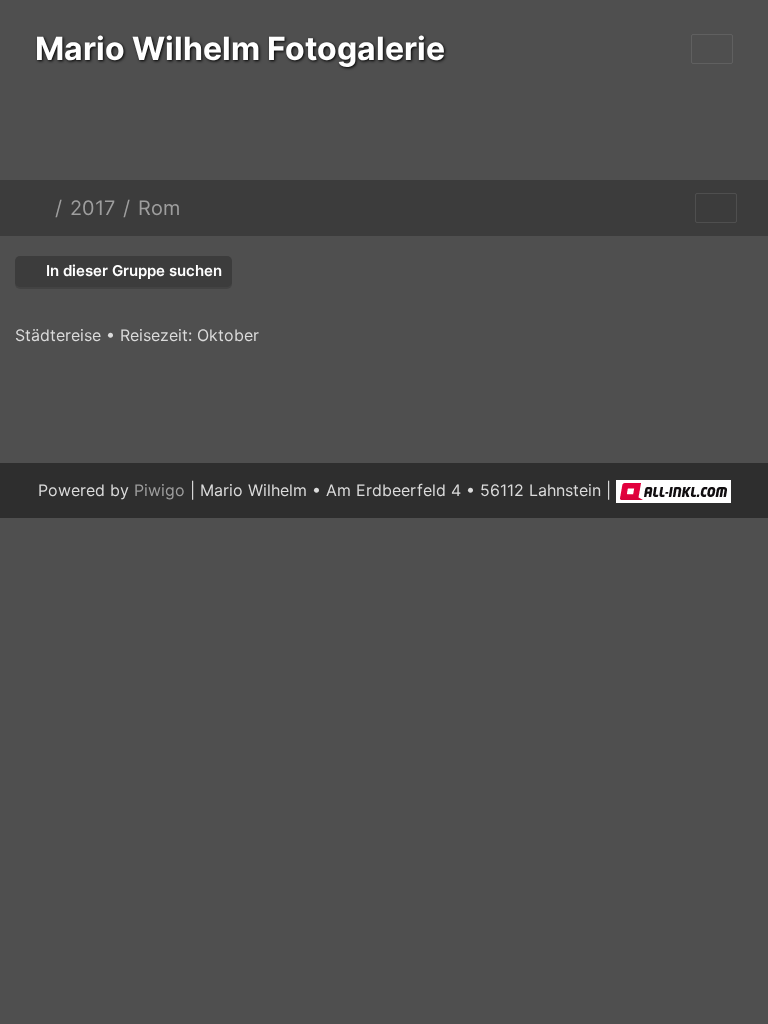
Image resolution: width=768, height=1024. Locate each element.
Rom (159, 208)
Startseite (39, 208)
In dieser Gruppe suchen (132, 270)
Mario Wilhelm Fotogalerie (240, 48)
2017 (92, 208)
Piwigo (159, 490)
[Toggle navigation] (712, 49)
